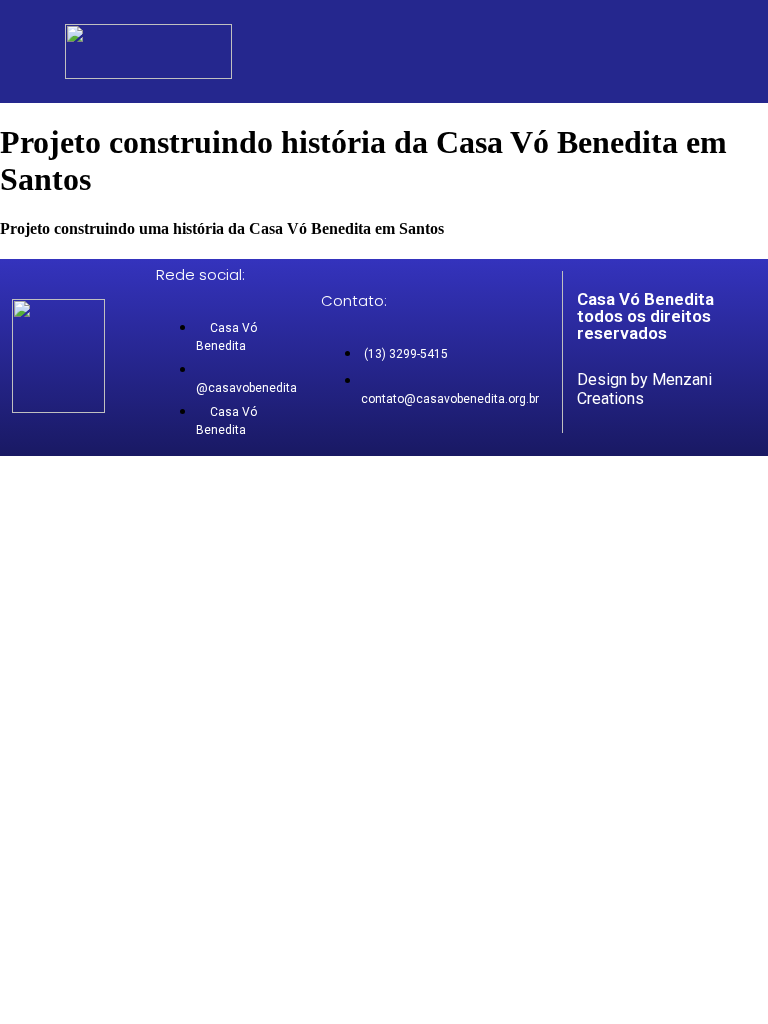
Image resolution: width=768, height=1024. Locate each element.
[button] (675, 56)
